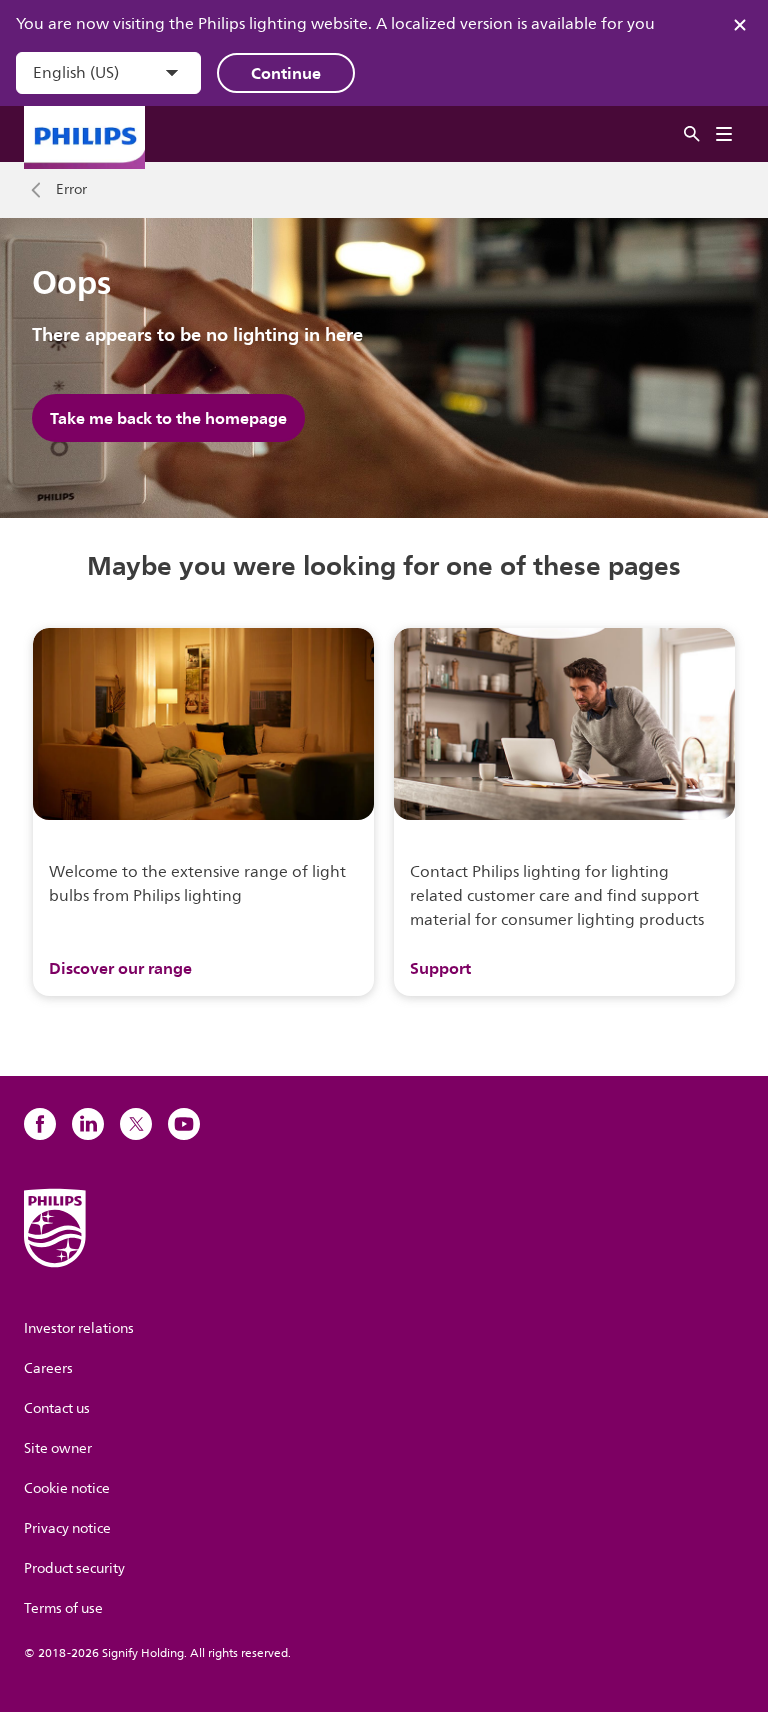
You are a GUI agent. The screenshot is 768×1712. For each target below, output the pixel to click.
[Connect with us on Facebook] (40, 1124)
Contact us (57, 1408)
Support (440, 968)
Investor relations (79, 1328)
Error (71, 190)
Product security (74, 1568)
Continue (286, 73)
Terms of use (63, 1608)
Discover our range (120, 968)
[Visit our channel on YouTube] (184, 1124)
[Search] (692, 134)
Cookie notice (67, 1488)
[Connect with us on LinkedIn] (88, 1124)
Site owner (58, 1448)
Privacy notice (67, 1528)
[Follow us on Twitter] (136, 1124)
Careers (48, 1368)
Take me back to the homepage (168, 418)
